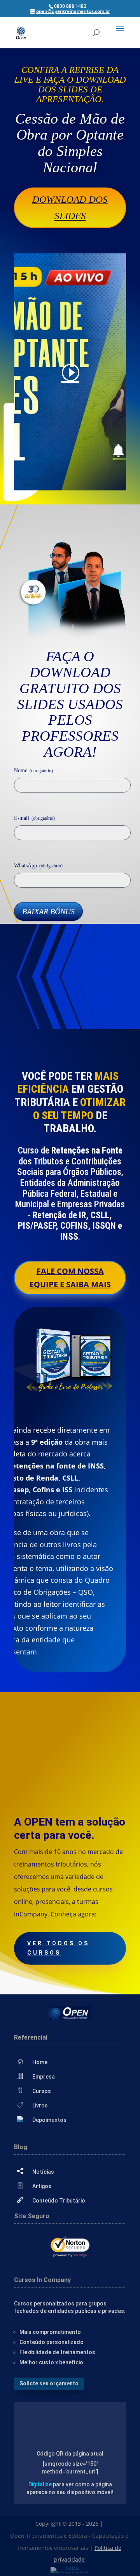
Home (40, 2062)
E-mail (34, 818)
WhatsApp (38, 866)
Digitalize (40, 2484)
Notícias (43, 2172)
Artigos (42, 2186)
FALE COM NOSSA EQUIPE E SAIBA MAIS (70, 1278)
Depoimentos (49, 2120)
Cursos (42, 2091)
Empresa (44, 2077)
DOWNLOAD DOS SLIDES (70, 208)
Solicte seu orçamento (49, 2383)
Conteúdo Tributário (59, 2201)
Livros (40, 2105)
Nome (33, 770)
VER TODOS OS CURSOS (58, 1948)
